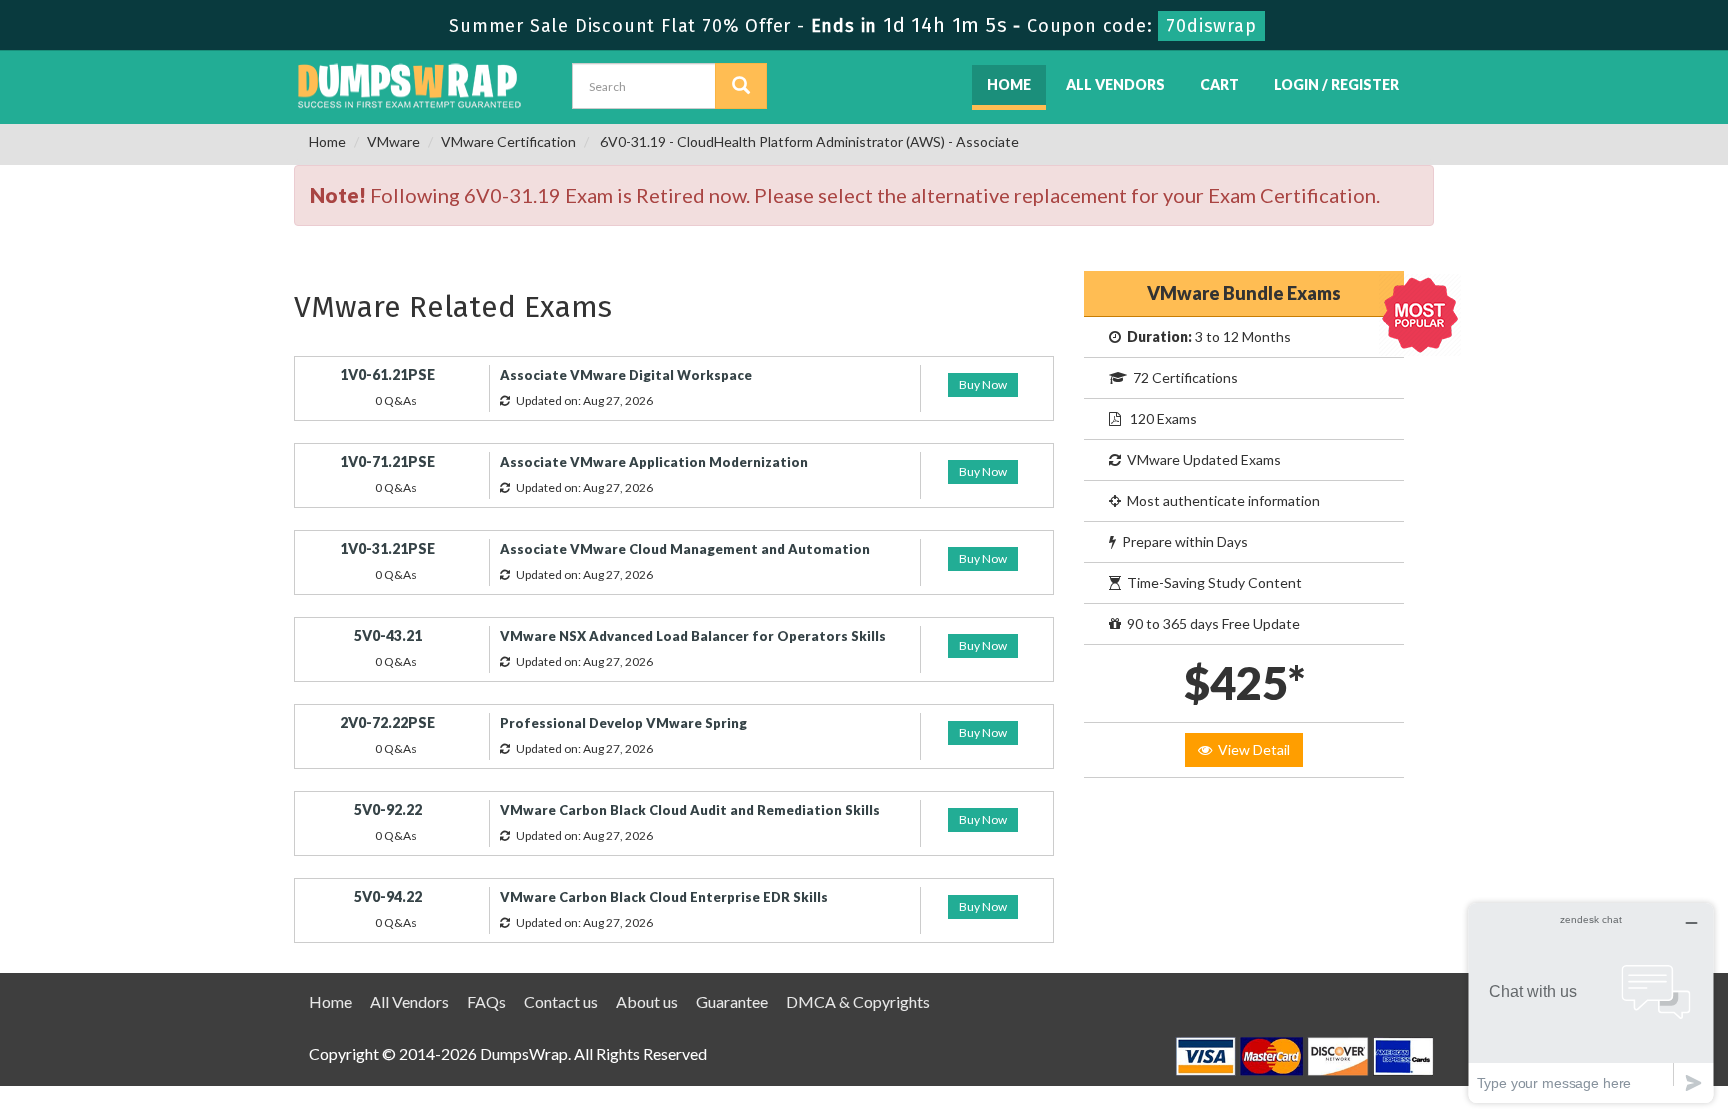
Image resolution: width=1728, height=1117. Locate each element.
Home (1009, 84)
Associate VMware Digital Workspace (626, 375)
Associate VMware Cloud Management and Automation (685, 549)
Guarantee (732, 1001)
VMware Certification (508, 141)
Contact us (561, 1001)
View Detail (1251, 749)
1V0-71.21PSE (387, 461)
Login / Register (1336, 84)
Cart (1219, 84)
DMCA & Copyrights (858, 1001)
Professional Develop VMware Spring (623, 723)
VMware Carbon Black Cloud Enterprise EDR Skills (664, 897)
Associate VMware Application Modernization (654, 462)
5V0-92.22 (388, 809)
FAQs (486, 1001)
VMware (393, 141)
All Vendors (1115, 84)
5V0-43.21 (388, 635)
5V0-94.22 (388, 896)
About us (647, 1001)
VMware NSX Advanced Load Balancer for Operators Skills (693, 636)
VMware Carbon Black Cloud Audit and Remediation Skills (690, 810)
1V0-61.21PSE (387, 374)
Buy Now (983, 384)
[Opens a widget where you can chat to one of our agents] (1591, 1002)
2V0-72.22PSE (387, 722)
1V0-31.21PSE (387, 548)
